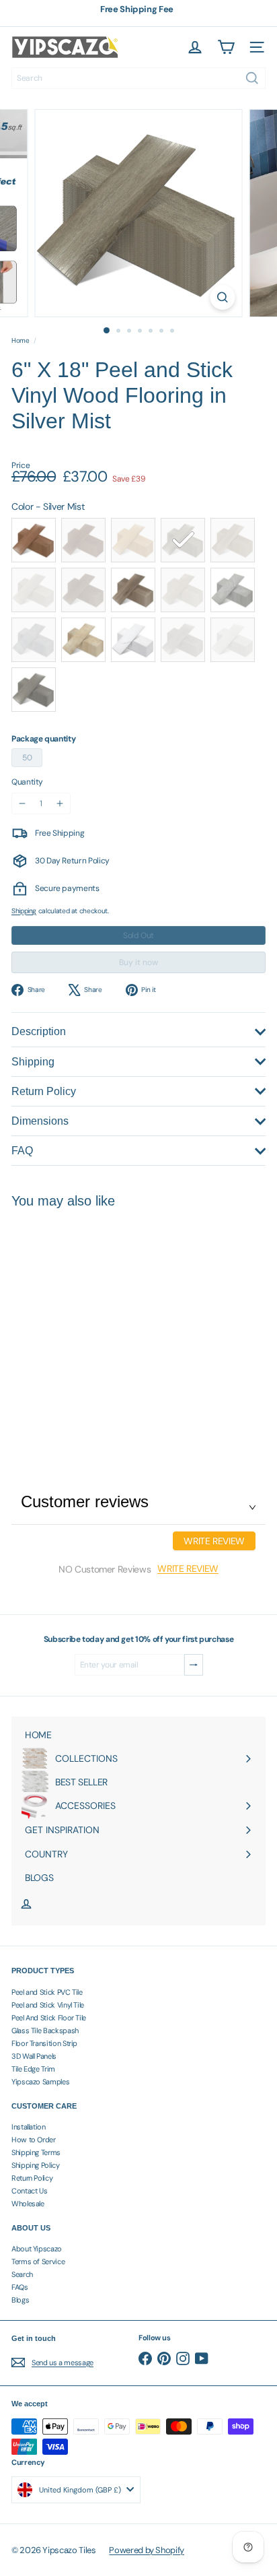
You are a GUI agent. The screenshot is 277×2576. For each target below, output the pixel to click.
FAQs (20, 2287)
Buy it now (138, 962)
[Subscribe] (194, 1665)
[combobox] (138, 78)
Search (22, 2274)
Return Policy (32, 2178)
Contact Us (29, 2191)
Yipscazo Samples (40, 2082)
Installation (29, 2127)
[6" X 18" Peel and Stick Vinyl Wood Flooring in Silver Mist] (95, 1325)
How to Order (34, 2140)
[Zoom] (223, 297)
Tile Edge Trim (33, 2069)
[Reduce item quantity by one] (22, 803)
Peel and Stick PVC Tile (47, 1992)
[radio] (34, 540)
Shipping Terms (36, 2152)
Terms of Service (38, 2261)
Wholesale (28, 2204)
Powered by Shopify (147, 2550)
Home (21, 341)
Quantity (27, 782)
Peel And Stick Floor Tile (49, 2018)
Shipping (24, 911)
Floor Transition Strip (44, 2043)
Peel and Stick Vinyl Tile (48, 2005)
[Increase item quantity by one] (60, 803)
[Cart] (226, 47)
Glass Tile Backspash (45, 2030)
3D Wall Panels (34, 2056)
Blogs (20, 2300)
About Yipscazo (37, 2249)
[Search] (252, 78)
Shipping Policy (36, 2165)
